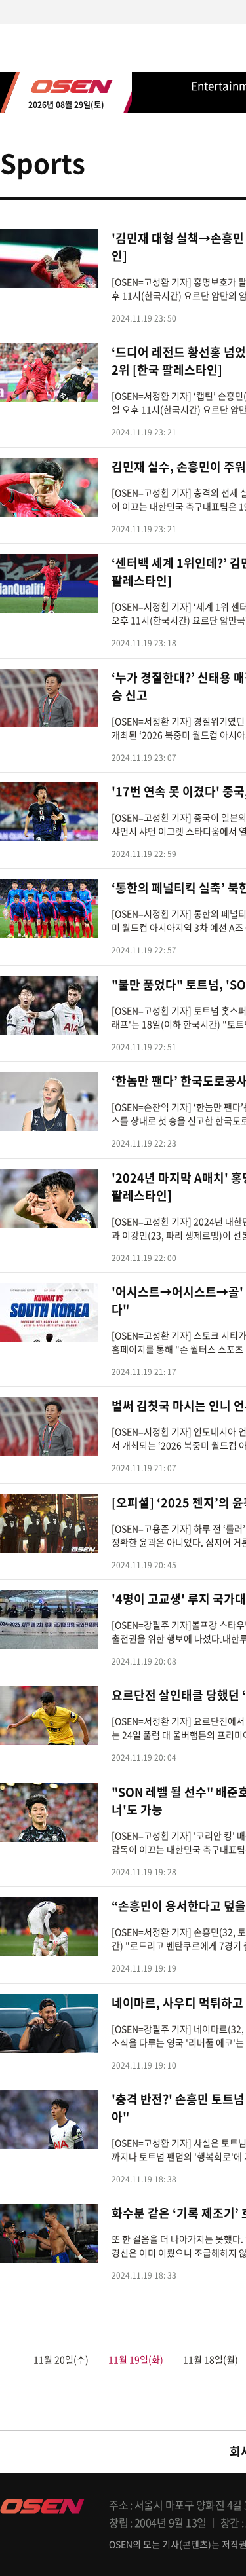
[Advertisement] (123, 725)
